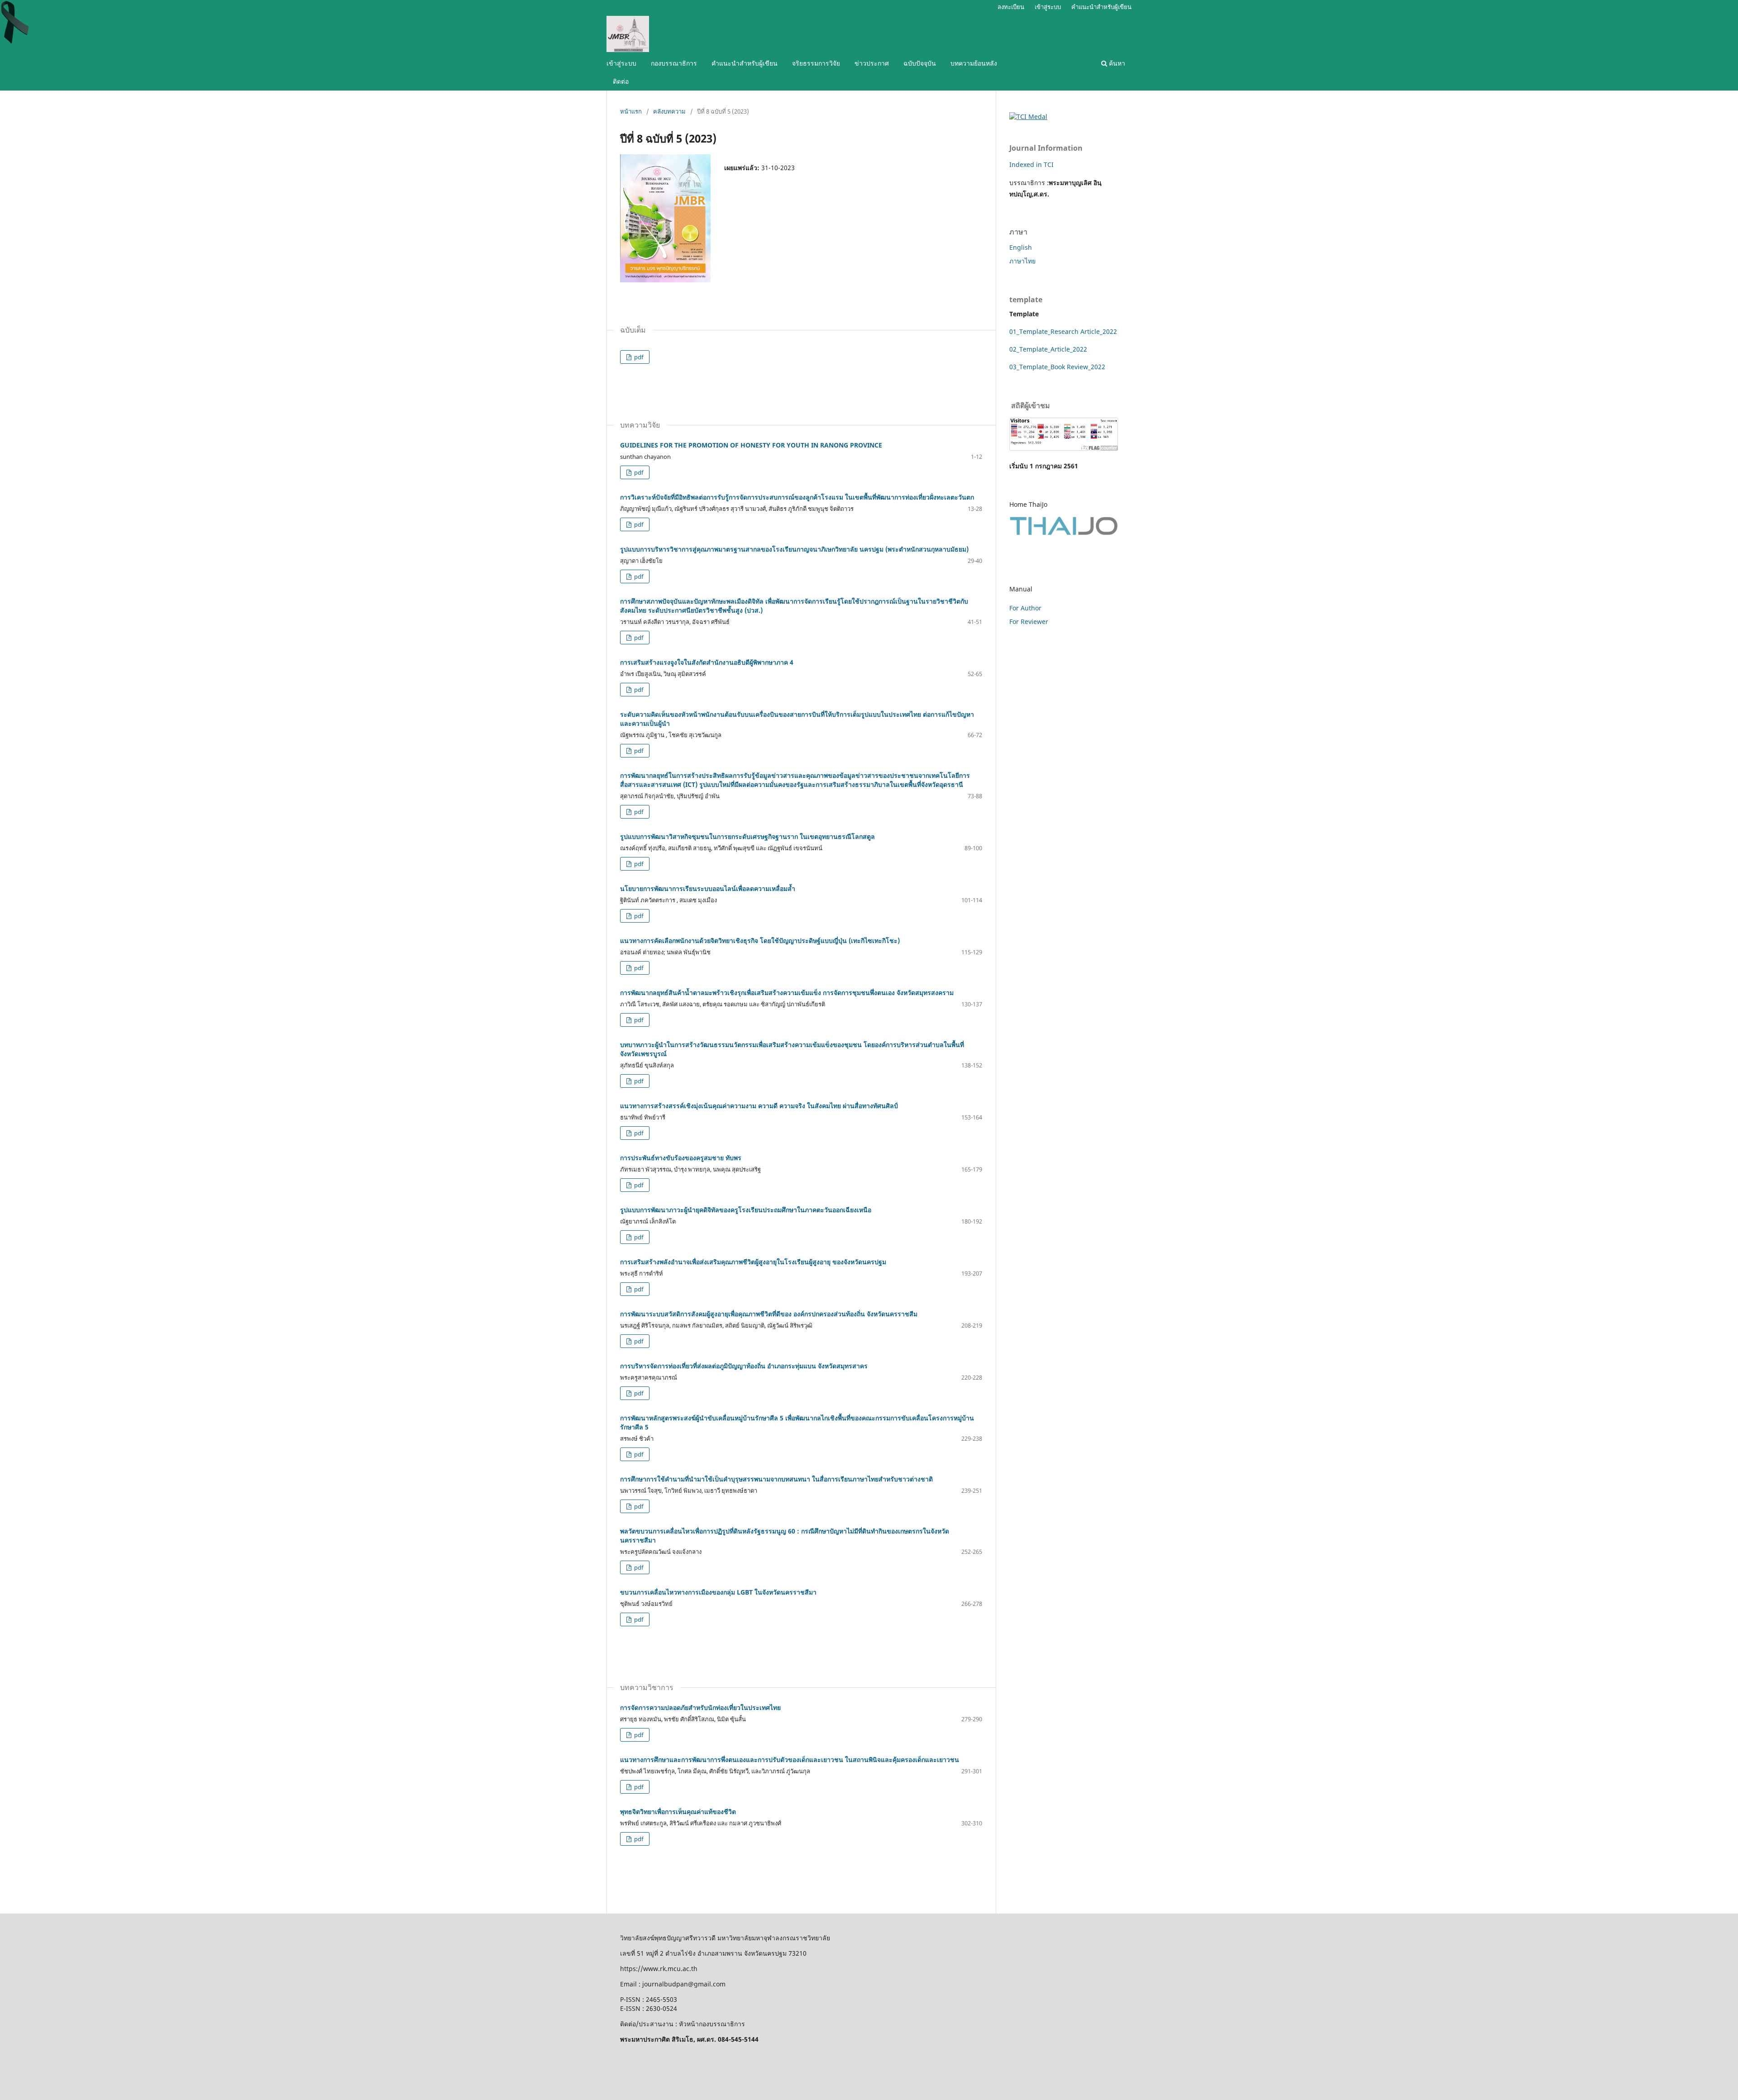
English (1021, 247)
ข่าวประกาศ (872, 63)
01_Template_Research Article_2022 (1063, 331)
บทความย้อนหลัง (974, 63)
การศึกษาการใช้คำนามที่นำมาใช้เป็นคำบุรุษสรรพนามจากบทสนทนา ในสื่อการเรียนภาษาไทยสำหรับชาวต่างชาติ (776, 1479)
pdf (638, 357)
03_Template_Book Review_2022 (1057, 367)
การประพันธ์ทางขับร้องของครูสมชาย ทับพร (681, 1158)
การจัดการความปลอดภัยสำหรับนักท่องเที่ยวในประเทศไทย (700, 1707)
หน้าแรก (631, 111)
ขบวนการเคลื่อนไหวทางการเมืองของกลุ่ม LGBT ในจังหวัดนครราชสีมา (718, 1592)
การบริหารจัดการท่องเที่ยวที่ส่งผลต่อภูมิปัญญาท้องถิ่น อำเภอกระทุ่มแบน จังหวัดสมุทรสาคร (744, 1366)
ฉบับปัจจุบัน (920, 63)
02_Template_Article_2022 (1048, 349)
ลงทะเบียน (1011, 7)
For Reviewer (1029, 621)
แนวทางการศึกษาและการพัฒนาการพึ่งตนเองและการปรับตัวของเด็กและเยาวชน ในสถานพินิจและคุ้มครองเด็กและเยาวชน (790, 1760)
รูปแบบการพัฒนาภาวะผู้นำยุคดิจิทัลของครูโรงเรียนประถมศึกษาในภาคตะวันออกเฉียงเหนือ (746, 1210)
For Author (1025, 608)
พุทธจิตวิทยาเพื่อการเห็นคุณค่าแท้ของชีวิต (678, 1812)
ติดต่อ (621, 81)
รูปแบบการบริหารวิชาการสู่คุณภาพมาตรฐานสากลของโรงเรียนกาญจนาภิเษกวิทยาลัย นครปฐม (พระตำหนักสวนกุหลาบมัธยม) (794, 549)
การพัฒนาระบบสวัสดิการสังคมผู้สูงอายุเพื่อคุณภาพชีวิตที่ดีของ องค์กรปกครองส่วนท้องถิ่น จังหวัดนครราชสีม (769, 1314)
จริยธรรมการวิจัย (816, 63)
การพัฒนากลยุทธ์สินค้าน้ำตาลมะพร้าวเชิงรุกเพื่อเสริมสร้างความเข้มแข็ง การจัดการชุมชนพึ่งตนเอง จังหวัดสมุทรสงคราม (787, 993)
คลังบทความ (669, 111)
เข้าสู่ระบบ (621, 63)
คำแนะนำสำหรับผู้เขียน (745, 63)
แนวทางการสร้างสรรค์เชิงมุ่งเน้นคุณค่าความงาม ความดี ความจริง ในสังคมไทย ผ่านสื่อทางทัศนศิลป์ (759, 1106)
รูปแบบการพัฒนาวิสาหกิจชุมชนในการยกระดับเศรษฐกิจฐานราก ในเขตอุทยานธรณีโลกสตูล (747, 836)
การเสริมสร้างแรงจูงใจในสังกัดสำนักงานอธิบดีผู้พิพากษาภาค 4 (707, 662)
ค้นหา (1116, 63)
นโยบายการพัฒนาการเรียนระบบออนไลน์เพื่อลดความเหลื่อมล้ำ (708, 888)
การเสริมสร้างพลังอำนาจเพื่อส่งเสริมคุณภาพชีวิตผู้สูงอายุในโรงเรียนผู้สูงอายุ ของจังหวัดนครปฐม (753, 1262)
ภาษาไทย (1022, 261)
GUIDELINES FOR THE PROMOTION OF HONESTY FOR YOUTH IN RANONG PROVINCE (751, 445)
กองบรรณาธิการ (674, 63)
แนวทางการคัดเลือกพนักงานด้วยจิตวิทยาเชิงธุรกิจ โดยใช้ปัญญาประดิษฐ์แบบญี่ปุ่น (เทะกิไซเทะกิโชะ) (760, 940)
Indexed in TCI (1031, 164)
